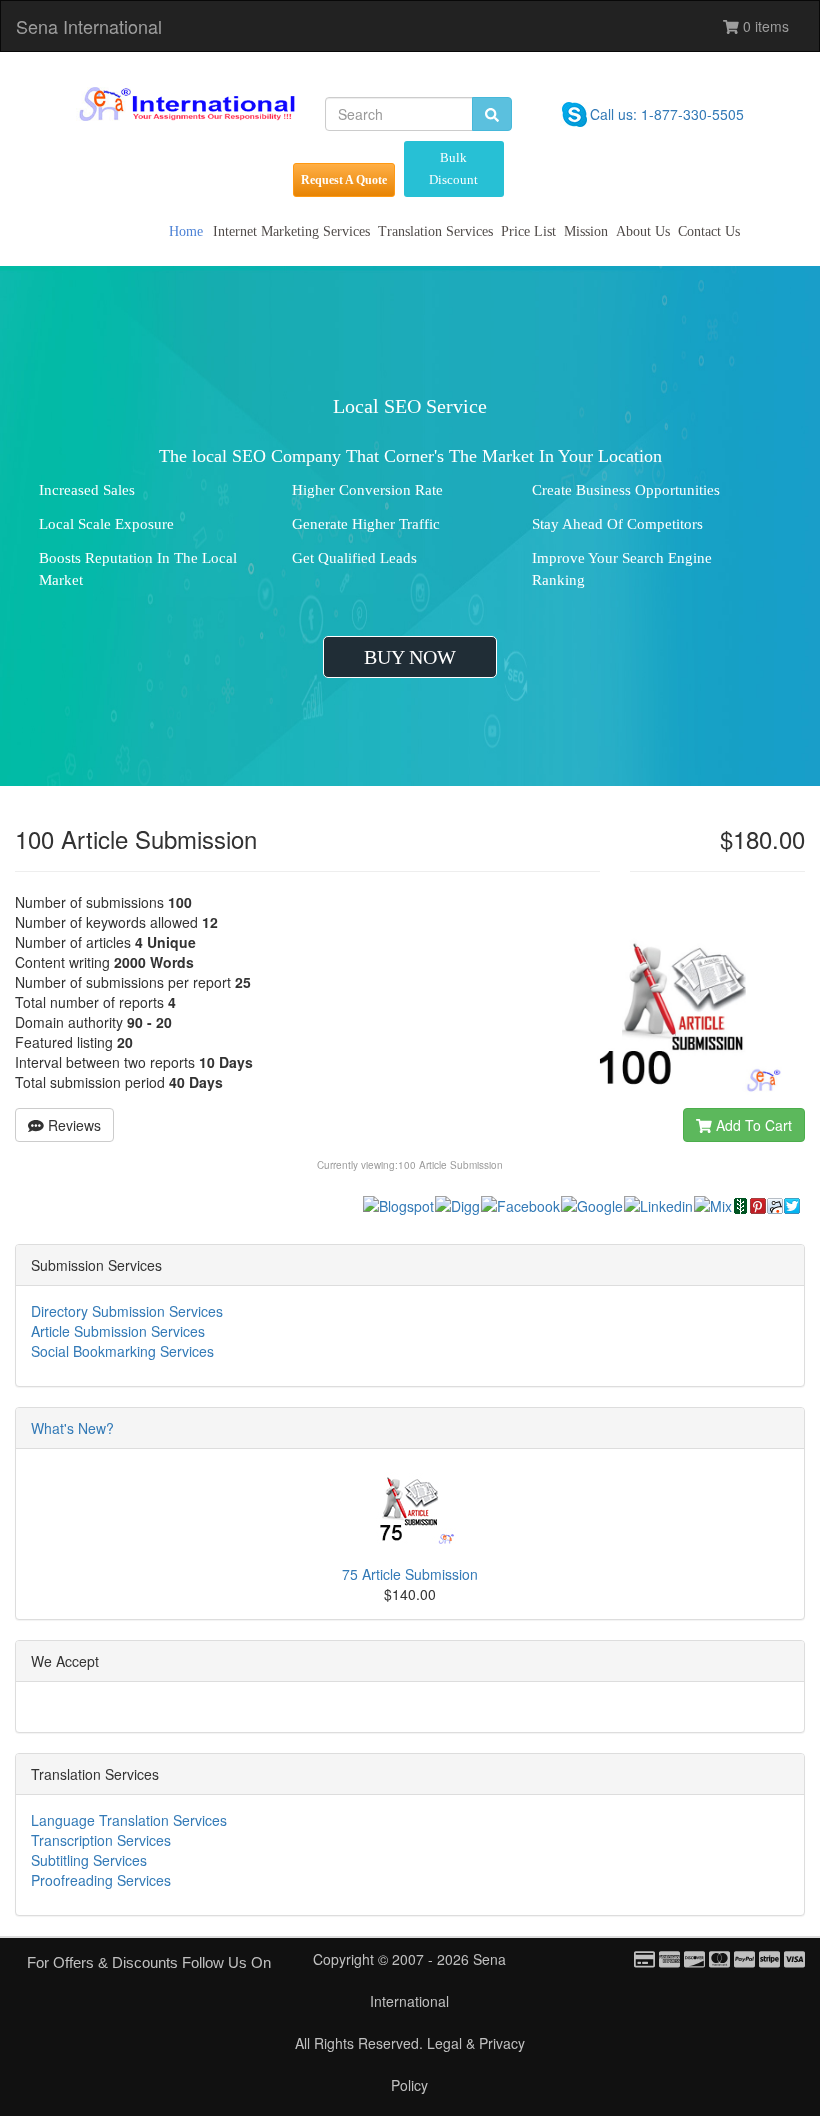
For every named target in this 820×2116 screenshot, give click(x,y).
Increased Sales (87, 490)
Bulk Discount (453, 168)
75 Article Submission (410, 1574)
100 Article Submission (450, 1165)
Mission (586, 231)
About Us (643, 231)
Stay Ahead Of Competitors (617, 524)
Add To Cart (752, 1125)
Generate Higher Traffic (366, 524)
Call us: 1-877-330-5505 (667, 114)
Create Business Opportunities (626, 490)
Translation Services (435, 231)
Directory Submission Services (127, 1311)
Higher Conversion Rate (367, 490)
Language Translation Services (129, 1820)
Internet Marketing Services (291, 231)
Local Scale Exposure (106, 524)
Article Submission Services (118, 1331)
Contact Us (709, 231)
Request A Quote (344, 180)
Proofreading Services (101, 1880)
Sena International (89, 26)
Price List (528, 231)
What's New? (72, 1428)
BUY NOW (410, 657)
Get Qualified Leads (354, 558)
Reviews (72, 1125)
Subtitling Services (89, 1860)
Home (186, 231)
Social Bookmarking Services (122, 1351)
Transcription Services (101, 1840)
